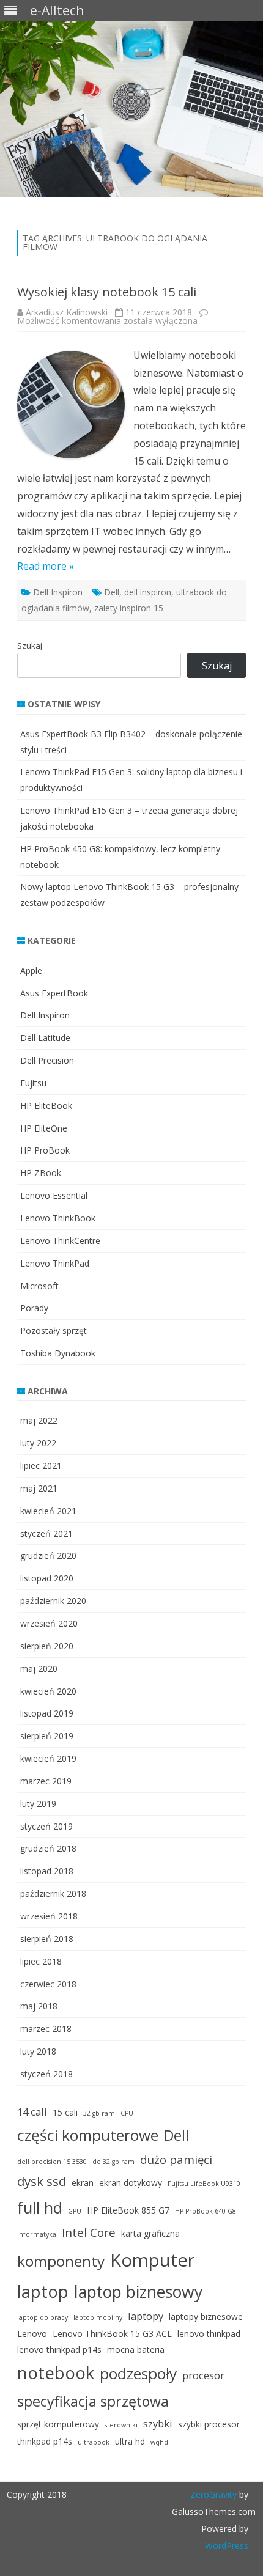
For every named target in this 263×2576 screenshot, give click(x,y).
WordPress (227, 2546)
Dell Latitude (45, 1038)
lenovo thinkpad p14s (59, 2350)
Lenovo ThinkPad (55, 1263)
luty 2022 (38, 1443)
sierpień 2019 (47, 1736)
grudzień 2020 (48, 1555)
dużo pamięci (176, 2159)
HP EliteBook (46, 1106)
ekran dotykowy (131, 2183)
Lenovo (32, 2334)
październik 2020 (53, 1601)
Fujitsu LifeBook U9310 (204, 2184)
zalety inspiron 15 (129, 608)
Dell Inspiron (58, 592)
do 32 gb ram (113, 2162)
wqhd (159, 2442)
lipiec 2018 (41, 1961)
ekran (83, 2183)
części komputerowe (88, 2135)
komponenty (61, 2261)
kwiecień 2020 (48, 1691)
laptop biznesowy (138, 2292)
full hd (40, 2208)
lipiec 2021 (41, 1466)
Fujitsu (33, 1083)
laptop (43, 2291)
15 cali (65, 2112)
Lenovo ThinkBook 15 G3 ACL (112, 2334)
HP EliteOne (44, 1128)
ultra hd (130, 2441)
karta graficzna (150, 2233)
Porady (34, 1308)
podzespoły (138, 2373)
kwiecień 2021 (48, 1511)
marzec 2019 (46, 1781)
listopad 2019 (47, 1713)
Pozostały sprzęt (54, 1330)
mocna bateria (136, 2350)
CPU (127, 2113)
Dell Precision (47, 1060)
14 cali (32, 2112)
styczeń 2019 (46, 1826)
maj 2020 (39, 1669)
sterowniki (121, 2425)
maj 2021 (39, 1488)
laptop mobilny (98, 2317)
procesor (203, 2375)
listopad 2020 (47, 1578)
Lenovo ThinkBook (58, 1218)
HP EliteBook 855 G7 (128, 2210)
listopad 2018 (47, 1871)
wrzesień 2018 (49, 1916)
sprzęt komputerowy (58, 2424)
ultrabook (94, 2442)
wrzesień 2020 (49, 1623)
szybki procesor (209, 2424)
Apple (31, 970)
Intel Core (89, 2232)
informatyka (37, 2234)
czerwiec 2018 (48, 1984)
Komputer (153, 2260)
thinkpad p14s (45, 2441)
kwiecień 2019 (48, 1758)
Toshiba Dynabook (58, 1353)
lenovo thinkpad (209, 2334)
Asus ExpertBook (54, 993)
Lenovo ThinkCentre (60, 1241)
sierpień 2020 (47, 1646)
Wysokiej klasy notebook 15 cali (107, 292)
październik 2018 (53, 1893)
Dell (112, 592)
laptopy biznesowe (206, 2317)
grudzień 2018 (48, 1848)
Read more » (46, 566)
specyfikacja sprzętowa (93, 2401)
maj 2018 (39, 2006)
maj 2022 (39, 1420)
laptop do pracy (43, 2317)
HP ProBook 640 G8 (206, 2211)
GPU (75, 2211)
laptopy (146, 2316)
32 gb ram (99, 2113)
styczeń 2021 (46, 1533)
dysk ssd (42, 2181)
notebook (56, 2373)
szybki (158, 2423)
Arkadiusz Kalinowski (67, 312)
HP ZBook (41, 1173)
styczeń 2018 (46, 2074)
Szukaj (30, 646)
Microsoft (39, 1286)
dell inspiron (148, 592)
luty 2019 (38, 1804)
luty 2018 (38, 2051)
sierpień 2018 (47, 1939)
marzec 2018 (46, 2029)
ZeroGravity (213, 2494)
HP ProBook (45, 1150)
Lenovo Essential (54, 1195)
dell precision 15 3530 (52, 2162)
